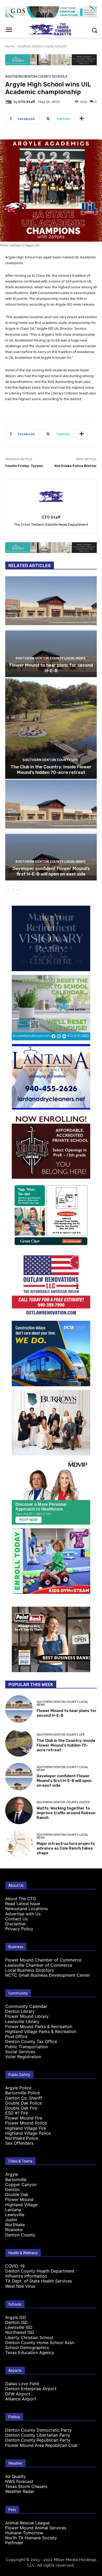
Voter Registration (23, 2057)
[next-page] (17, 890)
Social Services (20, 2052)
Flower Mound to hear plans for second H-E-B (51, 668)
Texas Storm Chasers (26, 2486)
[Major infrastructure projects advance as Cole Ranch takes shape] (19, 1844)
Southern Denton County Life (50, 760)
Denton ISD (16, 2322)
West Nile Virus (20, 2286)
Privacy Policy (19, 1929)
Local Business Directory (30, 1970)
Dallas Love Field (22, 2384)
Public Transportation (27, 2047)
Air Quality (16, 2476)
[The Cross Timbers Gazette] (51, 29)
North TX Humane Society (31, 2538)
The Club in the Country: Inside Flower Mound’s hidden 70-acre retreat (51, 769)
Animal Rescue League (27, 2523)
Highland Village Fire (26, 2128)
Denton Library (20, 2011)
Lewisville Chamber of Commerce (39, 1965)
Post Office (16, 2036)
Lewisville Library (22, 2021)
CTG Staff (27, 102)
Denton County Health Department (40, 2271)
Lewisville (15, 2215)
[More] (82, 119)
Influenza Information (26, 2276)
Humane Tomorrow (24, 2533)
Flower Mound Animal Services (36, 2528)
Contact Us (16, 1919)
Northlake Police (22, 2138)
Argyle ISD (16, 2317)
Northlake (15, 2225)
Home (10, 46)
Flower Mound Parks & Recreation (39, 2026)
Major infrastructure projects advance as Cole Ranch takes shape (66, 1848)
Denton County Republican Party (38, 2440)
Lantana (13, 2210)
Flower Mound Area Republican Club (41, 2445)
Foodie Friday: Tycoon (24, 466)
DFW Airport (18, 2394)
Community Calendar (26, 2006)
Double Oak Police (24, 2103)
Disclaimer (16, 1924)
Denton (12, 2189)
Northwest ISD (20, 2332)
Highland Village (21, 2205)
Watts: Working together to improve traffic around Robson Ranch (66, 1813)
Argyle (12, 2174)
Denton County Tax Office (31, 2041)
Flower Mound (19, 2199)
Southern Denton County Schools (42, 46)
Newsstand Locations (27, 1909)
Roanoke (14, 2230)
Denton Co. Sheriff (24, 2098)
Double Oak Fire (21, 2108)
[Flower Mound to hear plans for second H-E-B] (51, 627)
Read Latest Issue (23, 1904)
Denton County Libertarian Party (38, 2435)
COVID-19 (15, 2266)
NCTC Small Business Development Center (48, 1975)
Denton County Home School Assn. (40, 2343)
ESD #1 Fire (17, 2113)
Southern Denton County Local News (50, 658)
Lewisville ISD (19, 2327)
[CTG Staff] (9, 102)
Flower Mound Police (26, 2123)
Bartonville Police (22, 2093)
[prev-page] (8, 890)
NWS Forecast (19, 2481)
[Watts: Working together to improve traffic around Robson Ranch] (19, 1810)
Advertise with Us (23, 1914)
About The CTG (21, 1899)
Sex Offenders (19, 2143)
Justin (11, 2220)
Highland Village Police (28, 2133)
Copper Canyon (21, 2184)
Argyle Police (18, 2088)
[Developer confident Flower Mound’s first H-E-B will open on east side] (51, 830)
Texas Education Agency (30, 2352)
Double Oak (17, 2194)
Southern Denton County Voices (63, 1802)
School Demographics (27, 2347)
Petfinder (14, 2543)
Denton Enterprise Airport (31, 2389)
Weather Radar (20, 2491)
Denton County (20, 2235)
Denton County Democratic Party (38, 2430)
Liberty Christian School (29, 2338)
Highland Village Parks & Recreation (41, 2031)
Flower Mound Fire (24, 2118)
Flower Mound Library (27, 2016)
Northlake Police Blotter (76, 466)
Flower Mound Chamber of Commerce (43, 1960)
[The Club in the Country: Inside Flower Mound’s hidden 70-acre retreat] (51, 728)
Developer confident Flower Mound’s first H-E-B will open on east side (51, 871)
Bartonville (16, 2180)
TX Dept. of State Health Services (39, 2281)
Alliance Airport (21, 2399)
